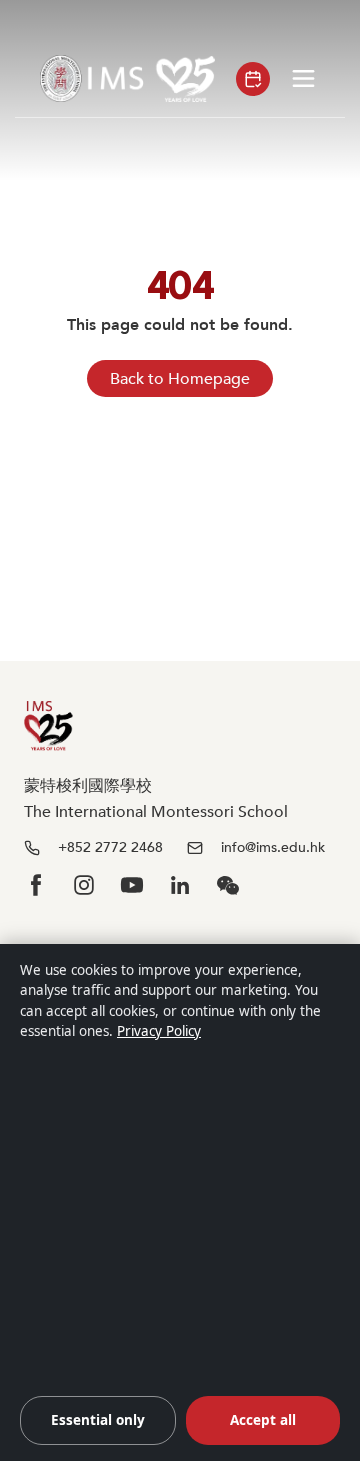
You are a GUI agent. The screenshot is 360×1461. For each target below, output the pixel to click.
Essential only (98, 1420)
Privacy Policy (159, 1031)
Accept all (263, 1420)
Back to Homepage (180, 379)
